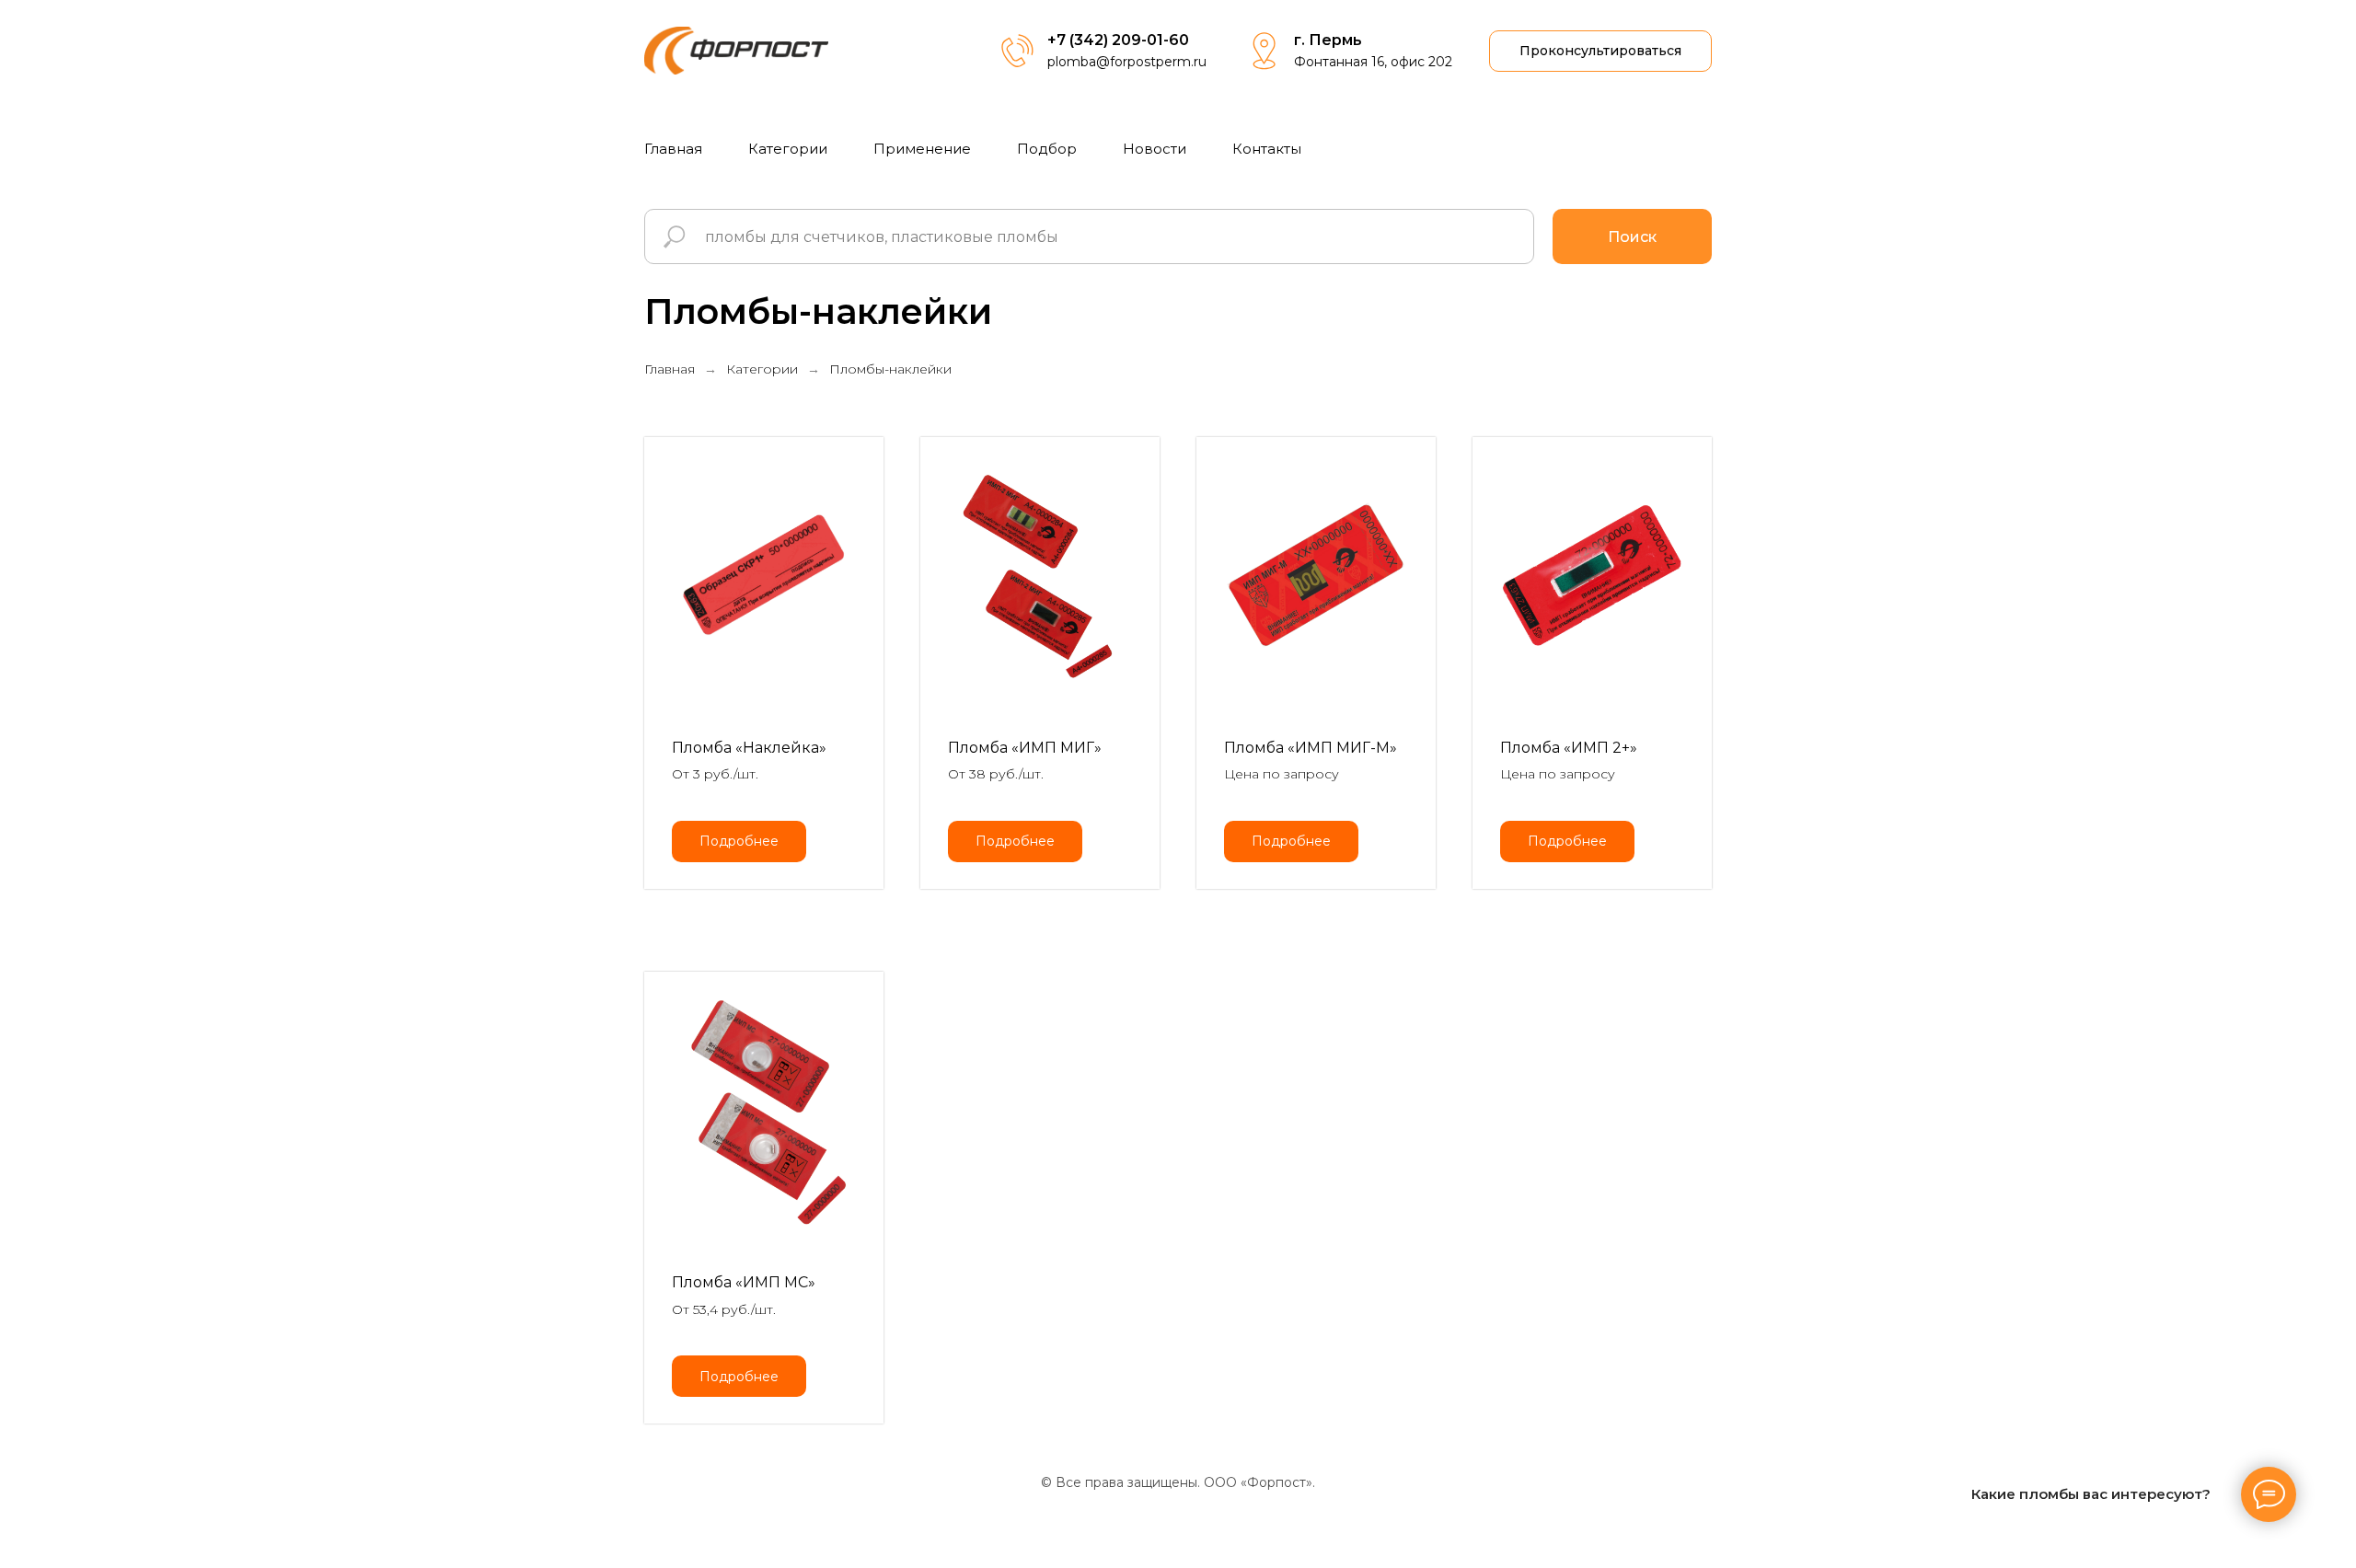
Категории (762, 369)
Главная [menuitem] (673, 149)
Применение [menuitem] (922, 149)
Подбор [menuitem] (1047, 149)
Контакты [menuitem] (1267, 149)
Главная (670, 369)
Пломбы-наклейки (890, 369)
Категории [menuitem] (788, 149)
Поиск (1632, 237)
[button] (1600, 51)
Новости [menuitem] (1155, 149)
